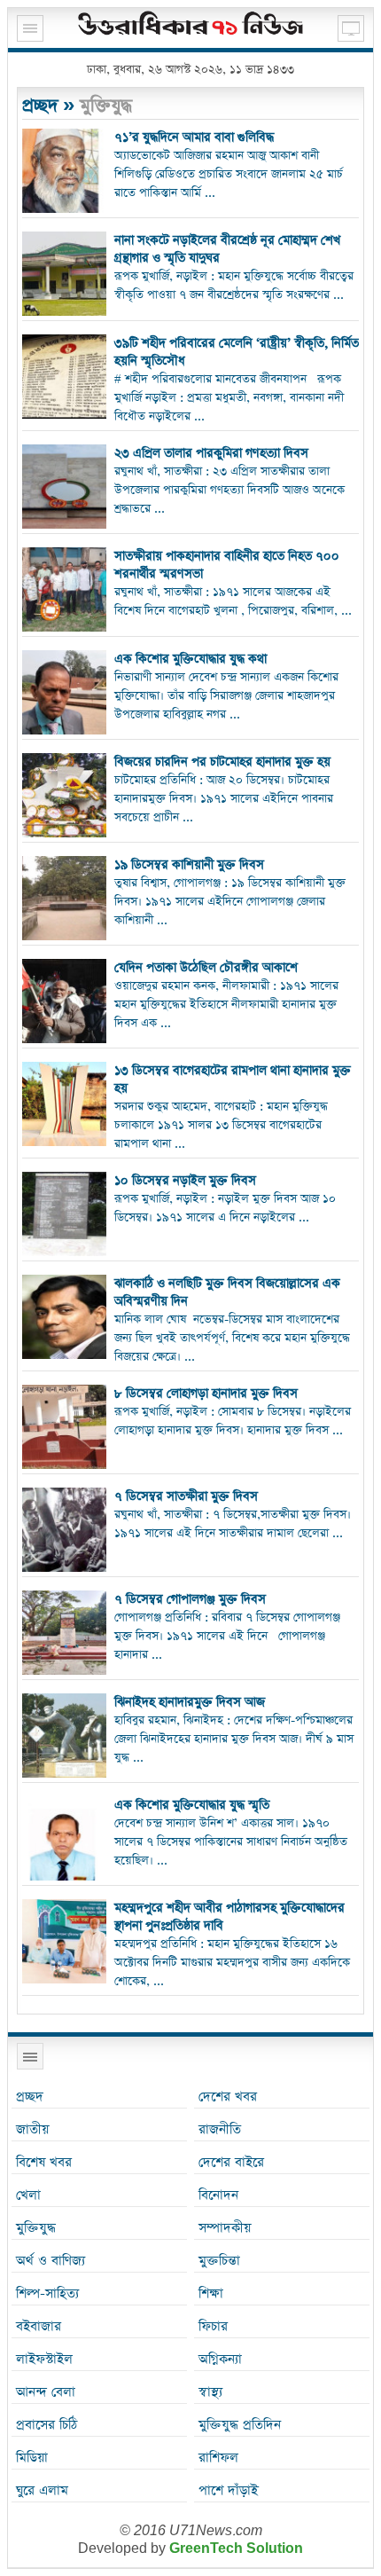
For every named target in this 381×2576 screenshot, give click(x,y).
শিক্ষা (211, 2293)
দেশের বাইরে (231, 2162)
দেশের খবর (228, 2097)
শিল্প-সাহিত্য (47, 2293)
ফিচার (213, 2326)
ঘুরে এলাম (42, 2490)
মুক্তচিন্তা (219, 2261)
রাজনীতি (220, 2129)
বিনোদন (218, 2195)
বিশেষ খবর (44, 2162)
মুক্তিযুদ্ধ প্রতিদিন (240, 2425)
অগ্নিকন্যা (220, 2359)
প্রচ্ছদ (40, 106)
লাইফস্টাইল (44, 2359)
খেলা (28, 2195)
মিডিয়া (32, 2458)
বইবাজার (39, 2326)
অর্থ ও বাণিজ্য (51, 2261)
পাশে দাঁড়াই (228, 2490)
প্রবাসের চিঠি (47, 2425)
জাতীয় (32, 2129)
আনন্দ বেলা (46, 2392)
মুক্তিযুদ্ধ (36, 2228)
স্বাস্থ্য (210, 2392)
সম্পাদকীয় (225, 2228)
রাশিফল (218, 2458)
